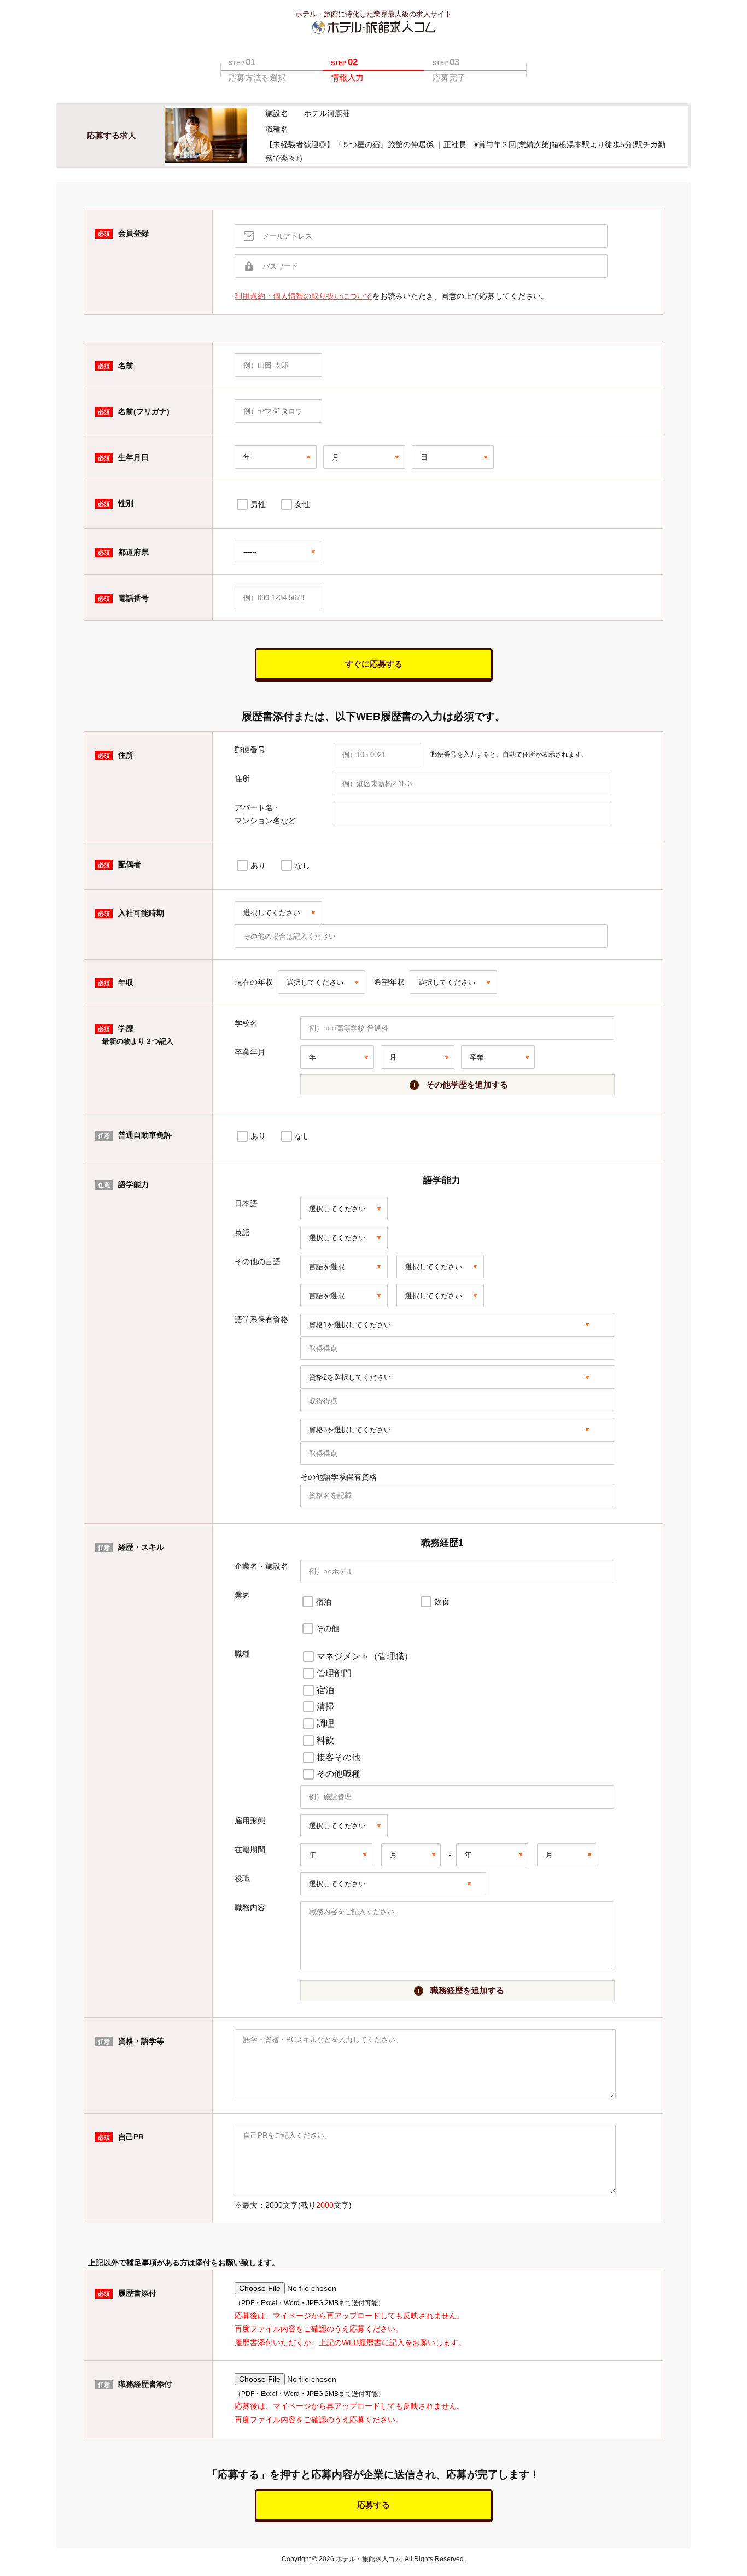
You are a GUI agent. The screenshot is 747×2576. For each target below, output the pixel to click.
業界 (242, 1595)
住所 (242, 778)
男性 (258, 504)
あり (258, 865)
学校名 (246, 1023)
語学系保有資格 (261, 1319)
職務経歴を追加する (467, 1990)
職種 (242, 1654)
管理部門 (334, 1673)
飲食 (442, 1602)
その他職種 (339, 1774)
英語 (242, 1232)
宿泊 (324, 1602)
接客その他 (339, 1757)
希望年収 (389, 982)
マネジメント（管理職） (365, 1656)
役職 (242, 1879)
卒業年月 (250, 1052)
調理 (325, 1723)
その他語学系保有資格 (339, 1477)
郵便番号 (250, 749)
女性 (302, 504)
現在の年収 (254, 982)
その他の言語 (258, 1261)
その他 (328, 1629)
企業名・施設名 (261, 1566)
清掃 (325, 1706)
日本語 (246, 1203)
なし (302, 865)
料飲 (325, 1740)
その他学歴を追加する (467, 1085)
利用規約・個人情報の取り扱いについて (304, 296)
